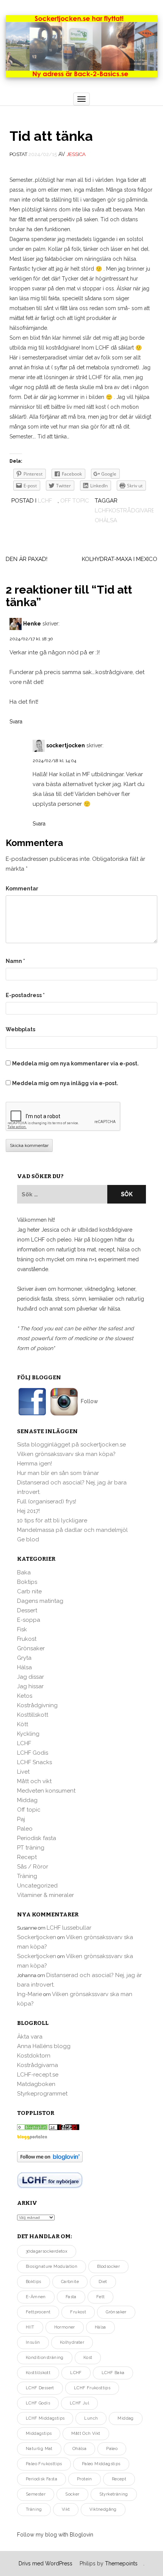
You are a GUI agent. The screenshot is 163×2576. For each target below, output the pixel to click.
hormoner (65, 2327)
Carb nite (29, 1591)
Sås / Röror (33, 1867)
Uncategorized (37, 1886)
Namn (15, 961)
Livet (23, 1772)
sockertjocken (66, 745)
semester (36, 2494)
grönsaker (116, 2312)
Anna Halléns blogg (44, 2046)
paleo (112, 2449)
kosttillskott (38, 2373)
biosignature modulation (52, 2266)
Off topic (75, 501)
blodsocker (108, 2266)
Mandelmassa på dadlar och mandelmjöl (72, 1530)
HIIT (30, 2327)
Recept (27, 1857)
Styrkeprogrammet (42, 2094)
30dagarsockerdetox (47, 2251)
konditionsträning (45, 2358)
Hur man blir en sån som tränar (58, 1473)
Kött (23, 1724)
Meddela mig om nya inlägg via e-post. (65, 1083)
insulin (33, 2342)
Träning (27, 1876)
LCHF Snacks (34, 1762)
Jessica (76, 154)
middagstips (39, 2433)
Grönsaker (31, 1648)
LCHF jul (79, 2403)
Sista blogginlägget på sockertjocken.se (71, 1445)
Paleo (25, 1829)
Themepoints (121, 2563)
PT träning (31, 1848)
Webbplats (20, 1029)
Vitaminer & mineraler (45, 1895)
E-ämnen (36, 2297)
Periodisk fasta (37, 1838)
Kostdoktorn (34, 2056)
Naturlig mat (39, 2449)
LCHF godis (38, 2403)
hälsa (100, 2327)
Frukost (27, 1639)
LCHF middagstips (45, 2418)
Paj (21, 1819)
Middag (27, 1800)
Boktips (27, 1582)
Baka (24, 1572)
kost (88, 2358)
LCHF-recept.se (38, 2075)
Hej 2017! (28, 1511)
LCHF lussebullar (69, 1928)
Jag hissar (30, 1686)
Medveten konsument (46, 1791)
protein (85, 2479)
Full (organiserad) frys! (47, 1501)
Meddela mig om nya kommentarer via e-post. (75, 1063)
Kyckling (28, 1734)
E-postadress (25, 995)
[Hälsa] (32, 2127)
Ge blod (28, 1539)
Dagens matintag (40, 1601)
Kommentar (22, 889)
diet (103, 2282)
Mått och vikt (34, 1781)
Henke (32, 624)
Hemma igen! (34, 1464)
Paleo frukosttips (44, 2464)
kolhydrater (72, 2342)
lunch (91, 2418)
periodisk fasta (42, 2479)
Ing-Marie (30, 1994)
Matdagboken (36, 2084)
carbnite (70, 2282)
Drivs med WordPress (45, 2563)
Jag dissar (31, 1677)
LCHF (45, 501)
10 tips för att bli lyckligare (52, 1520)
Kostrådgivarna (38, 2065)
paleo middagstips (101, 2464)
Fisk (22, 1629)
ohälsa (106, 520)
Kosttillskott (33, 1715)
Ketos (25, 1696)
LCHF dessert (40, 2388)
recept (119, 2479)
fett (101, 2297)
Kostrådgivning (37, 1705)
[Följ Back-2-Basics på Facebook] (33, 1401)
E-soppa (29, 1620)
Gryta (24, 1658)
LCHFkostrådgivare (125, 510)
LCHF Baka (113, 2373)
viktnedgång (103, 2509)
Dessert (27, 1610)
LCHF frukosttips (92, 2388)
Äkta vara (30, 2037)
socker (72, 2494)
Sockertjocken (37, 1937)
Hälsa (24, 1667)
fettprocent (38, 2312)
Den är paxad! (27, 559)
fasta (71, 2297)
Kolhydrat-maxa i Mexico (120, 559)
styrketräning (114, 2494)
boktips (34, 2282)
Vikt (66, 2509)
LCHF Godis (33, 1753)
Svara (16, 722)
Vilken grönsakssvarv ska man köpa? (66, 1454)
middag (125, 2418)
